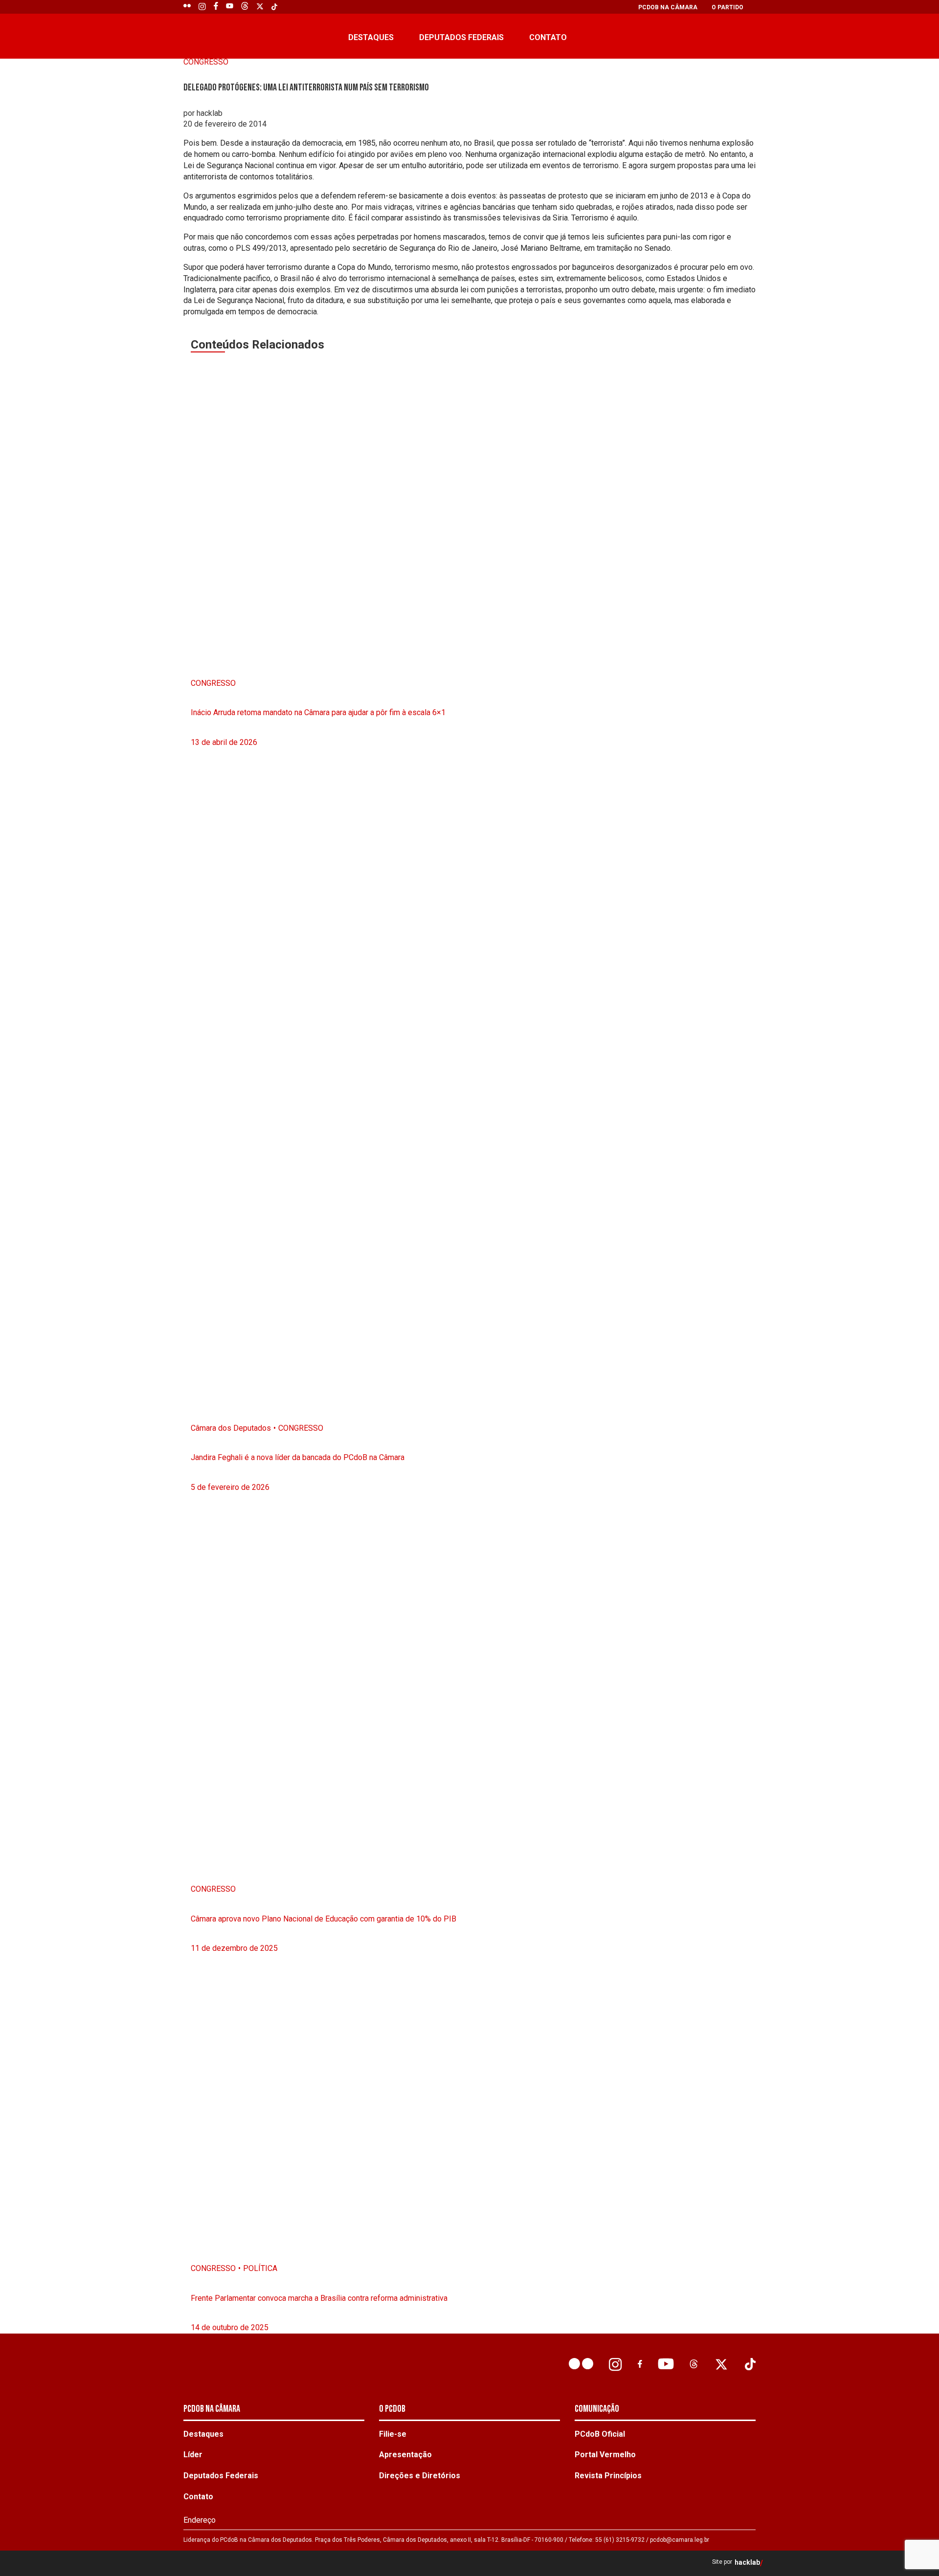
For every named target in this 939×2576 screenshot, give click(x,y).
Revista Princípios (608, 2476)
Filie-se (393, 2434)
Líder (193, 2455)
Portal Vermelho (605, 2455)
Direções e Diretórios (420, 2476)
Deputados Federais (461, 37)
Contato (548, 37)
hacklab (747, 2563)
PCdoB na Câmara (668, 7)
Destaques (371, 37)
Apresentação (405, 2455)
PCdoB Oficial (600, 2434)
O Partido (727, 7)
